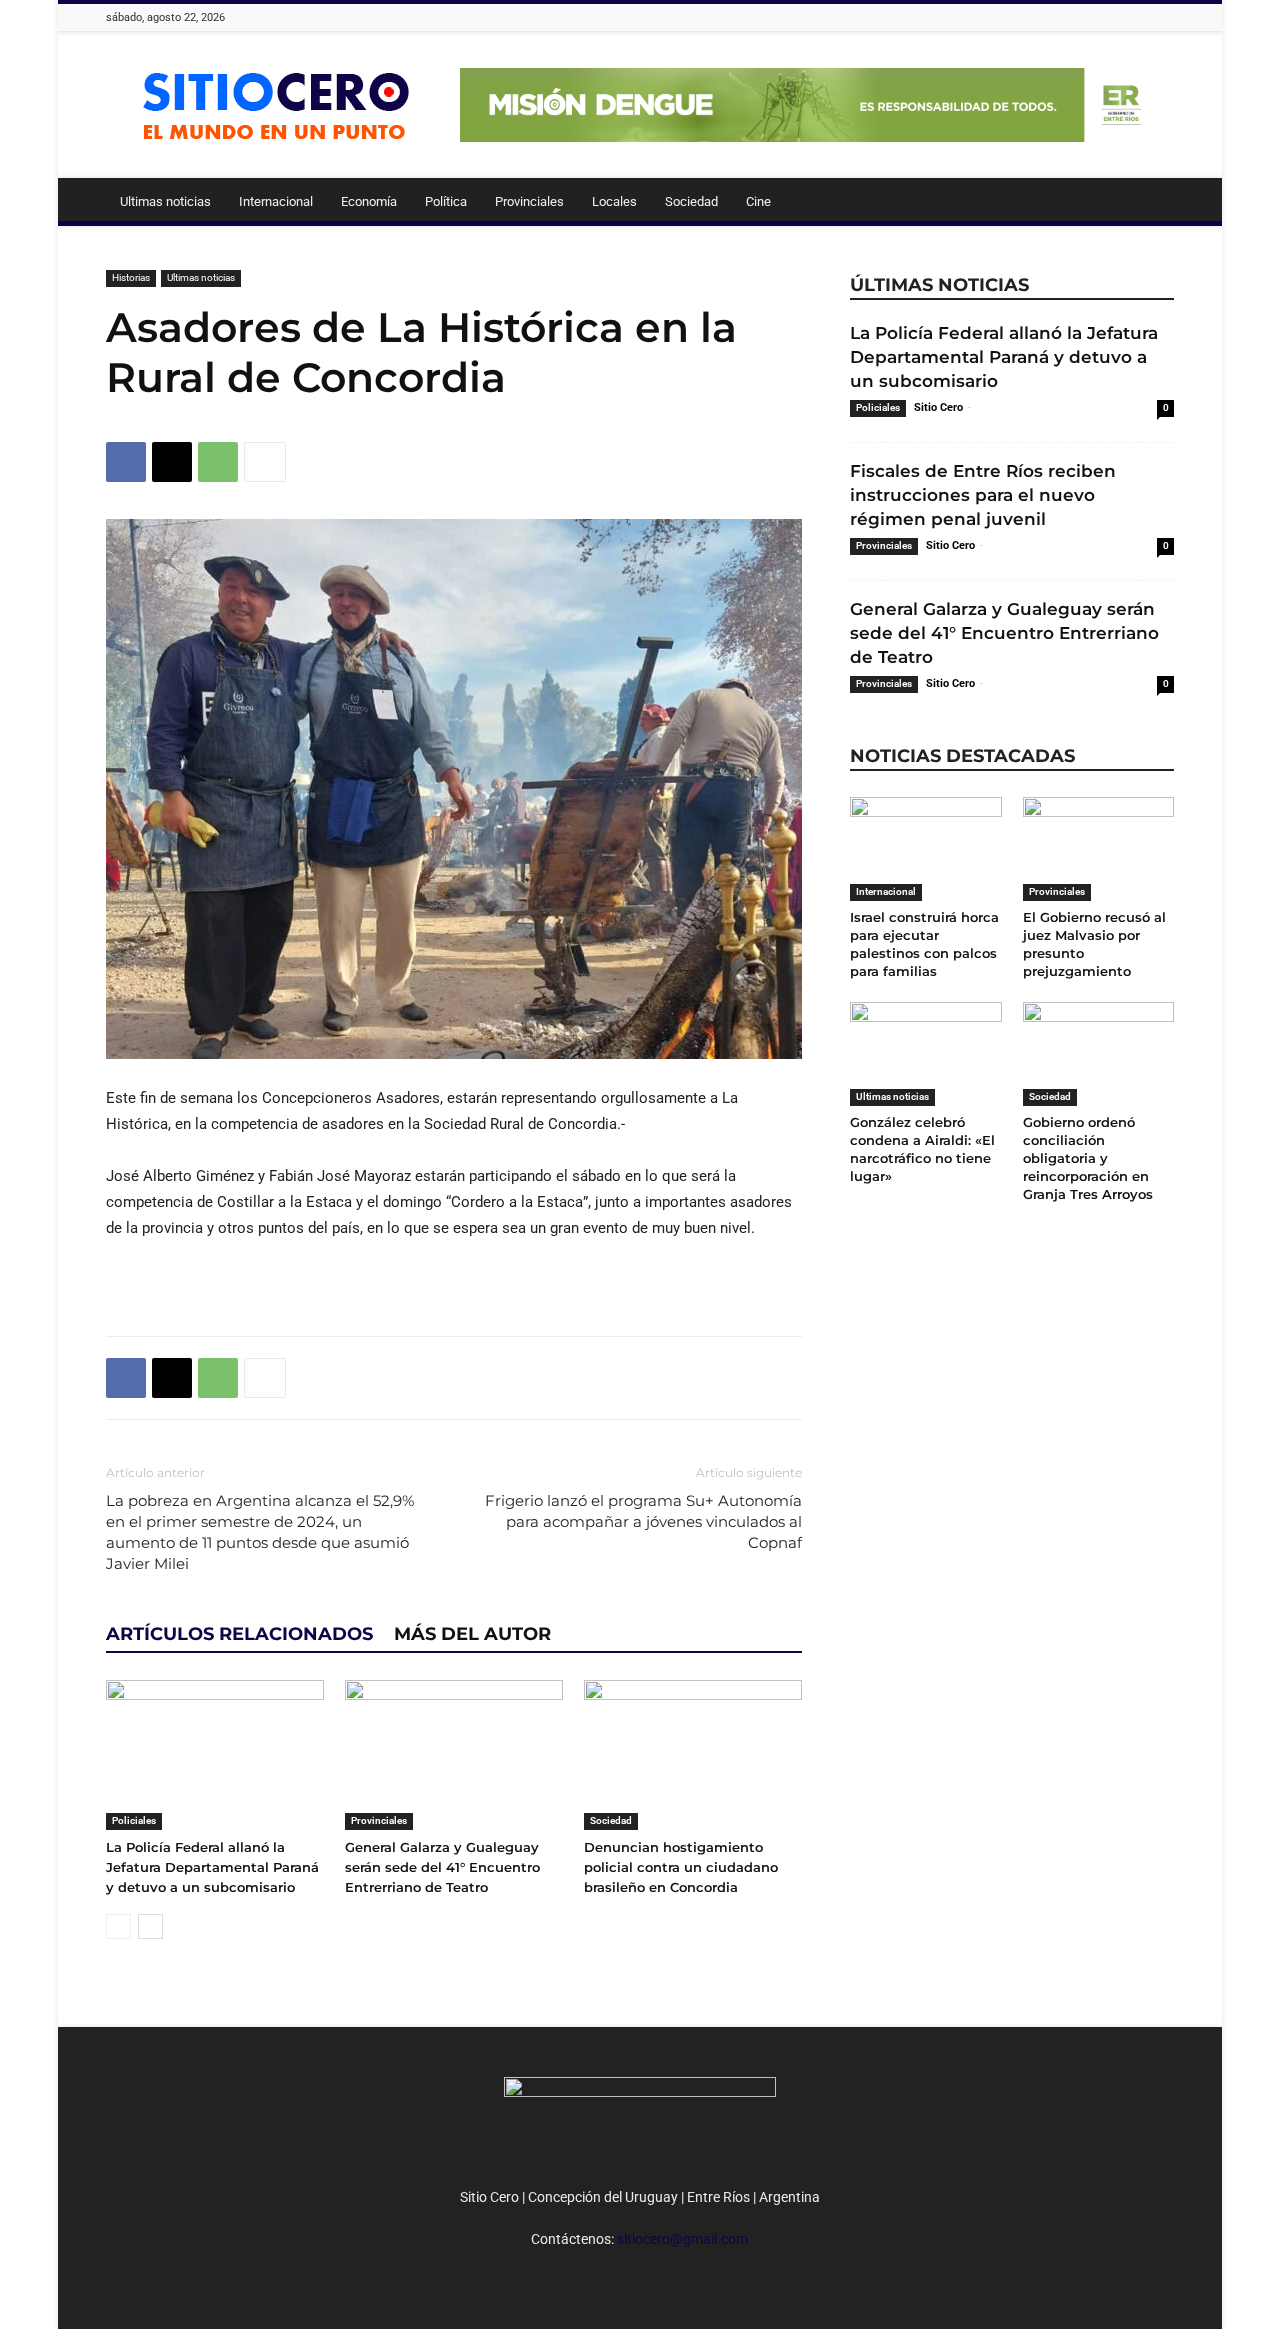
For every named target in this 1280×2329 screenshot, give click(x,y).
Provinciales (529, 201)
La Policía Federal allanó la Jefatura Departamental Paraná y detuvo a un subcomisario (212, 1867)
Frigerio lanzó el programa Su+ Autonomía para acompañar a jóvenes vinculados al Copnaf (643, 1521)
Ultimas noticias (165, 201)
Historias (131, 277)
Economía (369, 201)
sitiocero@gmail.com (682, 2239)
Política (446, 201)
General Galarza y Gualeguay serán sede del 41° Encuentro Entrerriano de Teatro (442, 1867)
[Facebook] (126, 462)
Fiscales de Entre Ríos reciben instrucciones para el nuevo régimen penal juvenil (983, 495)
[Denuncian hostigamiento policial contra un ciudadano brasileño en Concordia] (693, 1755)
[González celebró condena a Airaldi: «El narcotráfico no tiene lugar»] (926, 1054)
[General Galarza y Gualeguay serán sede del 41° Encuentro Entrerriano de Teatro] (454, 1755)
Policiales (134, 1820)
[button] (1150, 203)
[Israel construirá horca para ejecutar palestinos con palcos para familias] (926, 849)
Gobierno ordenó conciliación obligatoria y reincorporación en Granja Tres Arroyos (1088, 1158)
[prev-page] (118, 1926)
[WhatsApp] (218, 462)
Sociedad (691, 201)
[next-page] (150, 1926)
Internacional (276, 201)
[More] (265, 462)
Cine (758, 201)
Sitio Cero (938, 407)
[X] (172, 462)
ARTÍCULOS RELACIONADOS (239, 1634)
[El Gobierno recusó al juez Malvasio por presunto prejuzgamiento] (1099, 849)
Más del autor (472, 1634)
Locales (614, 201)
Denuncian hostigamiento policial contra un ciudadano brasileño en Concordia (681, 1867)
